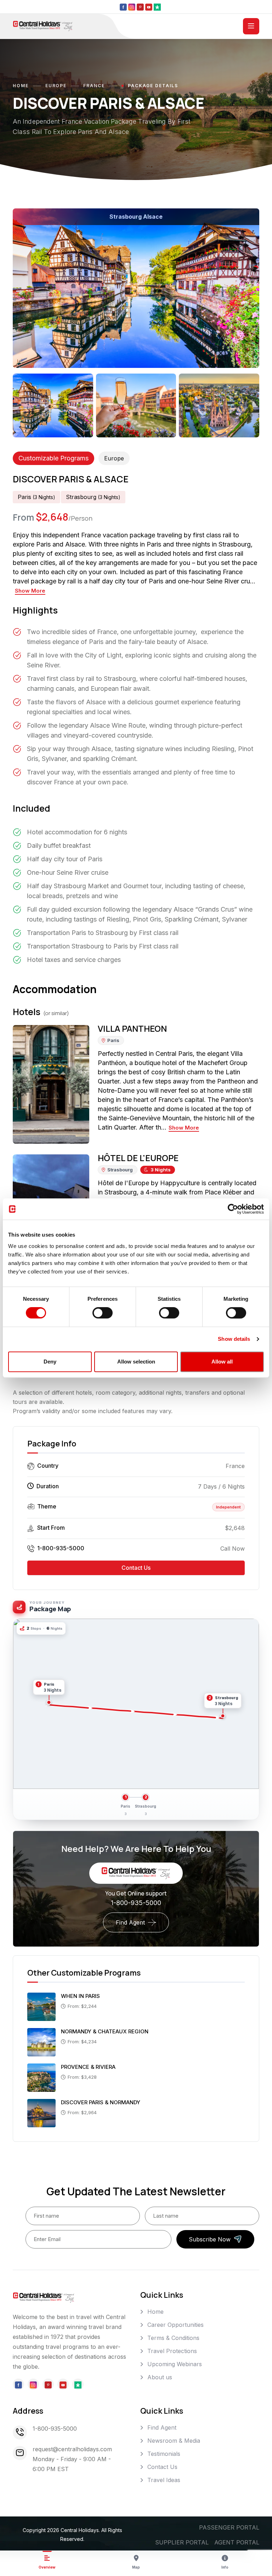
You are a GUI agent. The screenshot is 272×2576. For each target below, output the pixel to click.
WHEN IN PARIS (80, 1996)
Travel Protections (172, 2351)
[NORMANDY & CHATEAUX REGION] (41, 2042)
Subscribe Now (210, 2239)
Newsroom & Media (174, 2441)
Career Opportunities (175, 2325)
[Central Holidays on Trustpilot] (157, 7)
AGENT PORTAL (237, 2542)
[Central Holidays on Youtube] (149, 7)
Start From (51, 1528)
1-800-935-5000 (61, 1548)
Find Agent (130, 1922)
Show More (30, 591)
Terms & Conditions (173, 2338)
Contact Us (136, 1568)
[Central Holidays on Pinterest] (140, 7)
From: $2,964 (82, 2112)
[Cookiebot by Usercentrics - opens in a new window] (233, 1209)
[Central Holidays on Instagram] (132, 7)
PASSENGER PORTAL (229, 2527)
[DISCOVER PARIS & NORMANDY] (41, 2112)
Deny (50, 1362)
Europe (56, 86)
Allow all (222, 1362)
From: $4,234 (82, 2042)
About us (160, 2377)
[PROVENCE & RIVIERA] (41, 2077)
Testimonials (164, 2454)
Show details (234, 1339)
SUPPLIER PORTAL (182, 2542)
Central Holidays (80, 2530)
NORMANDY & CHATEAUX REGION (105, 2031)
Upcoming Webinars (175, 2364)
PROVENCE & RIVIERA (88, 2067)
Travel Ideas (164, 2480)
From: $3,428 (82, 2077)
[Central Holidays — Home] (43, 26)
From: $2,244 (82, 2006)
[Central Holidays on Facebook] (123, 7)
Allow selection (136, 1362)
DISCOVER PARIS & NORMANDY (101, 2102)
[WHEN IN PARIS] (41, 2006)
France (94, 86)
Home (21, 86)
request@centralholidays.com (72, 2449)
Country (48, 1466)
